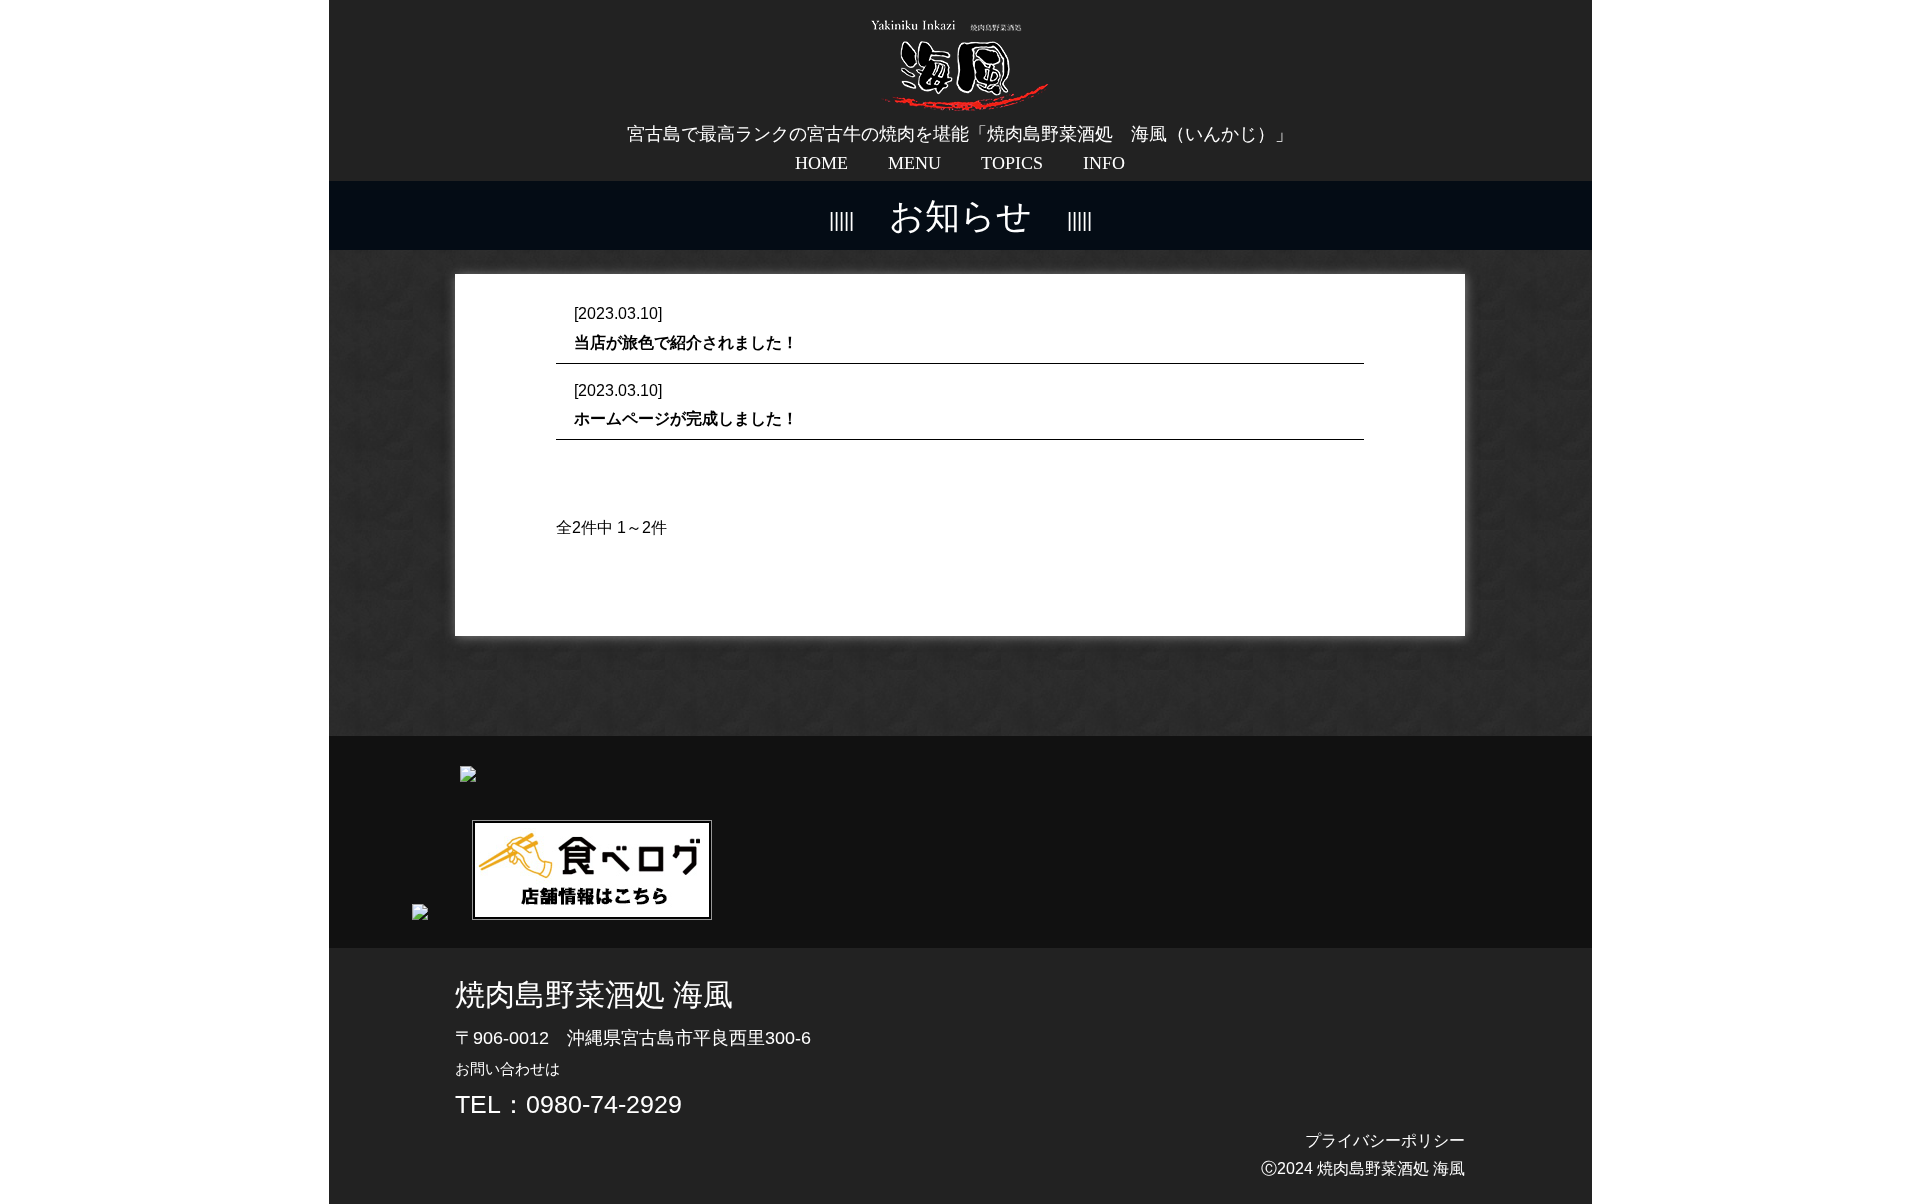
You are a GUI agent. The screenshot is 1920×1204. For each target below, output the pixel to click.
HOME (821, 163)
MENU (914, 163)
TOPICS (1012, 163)
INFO (1104, 163)
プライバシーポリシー (1385, 1140)
